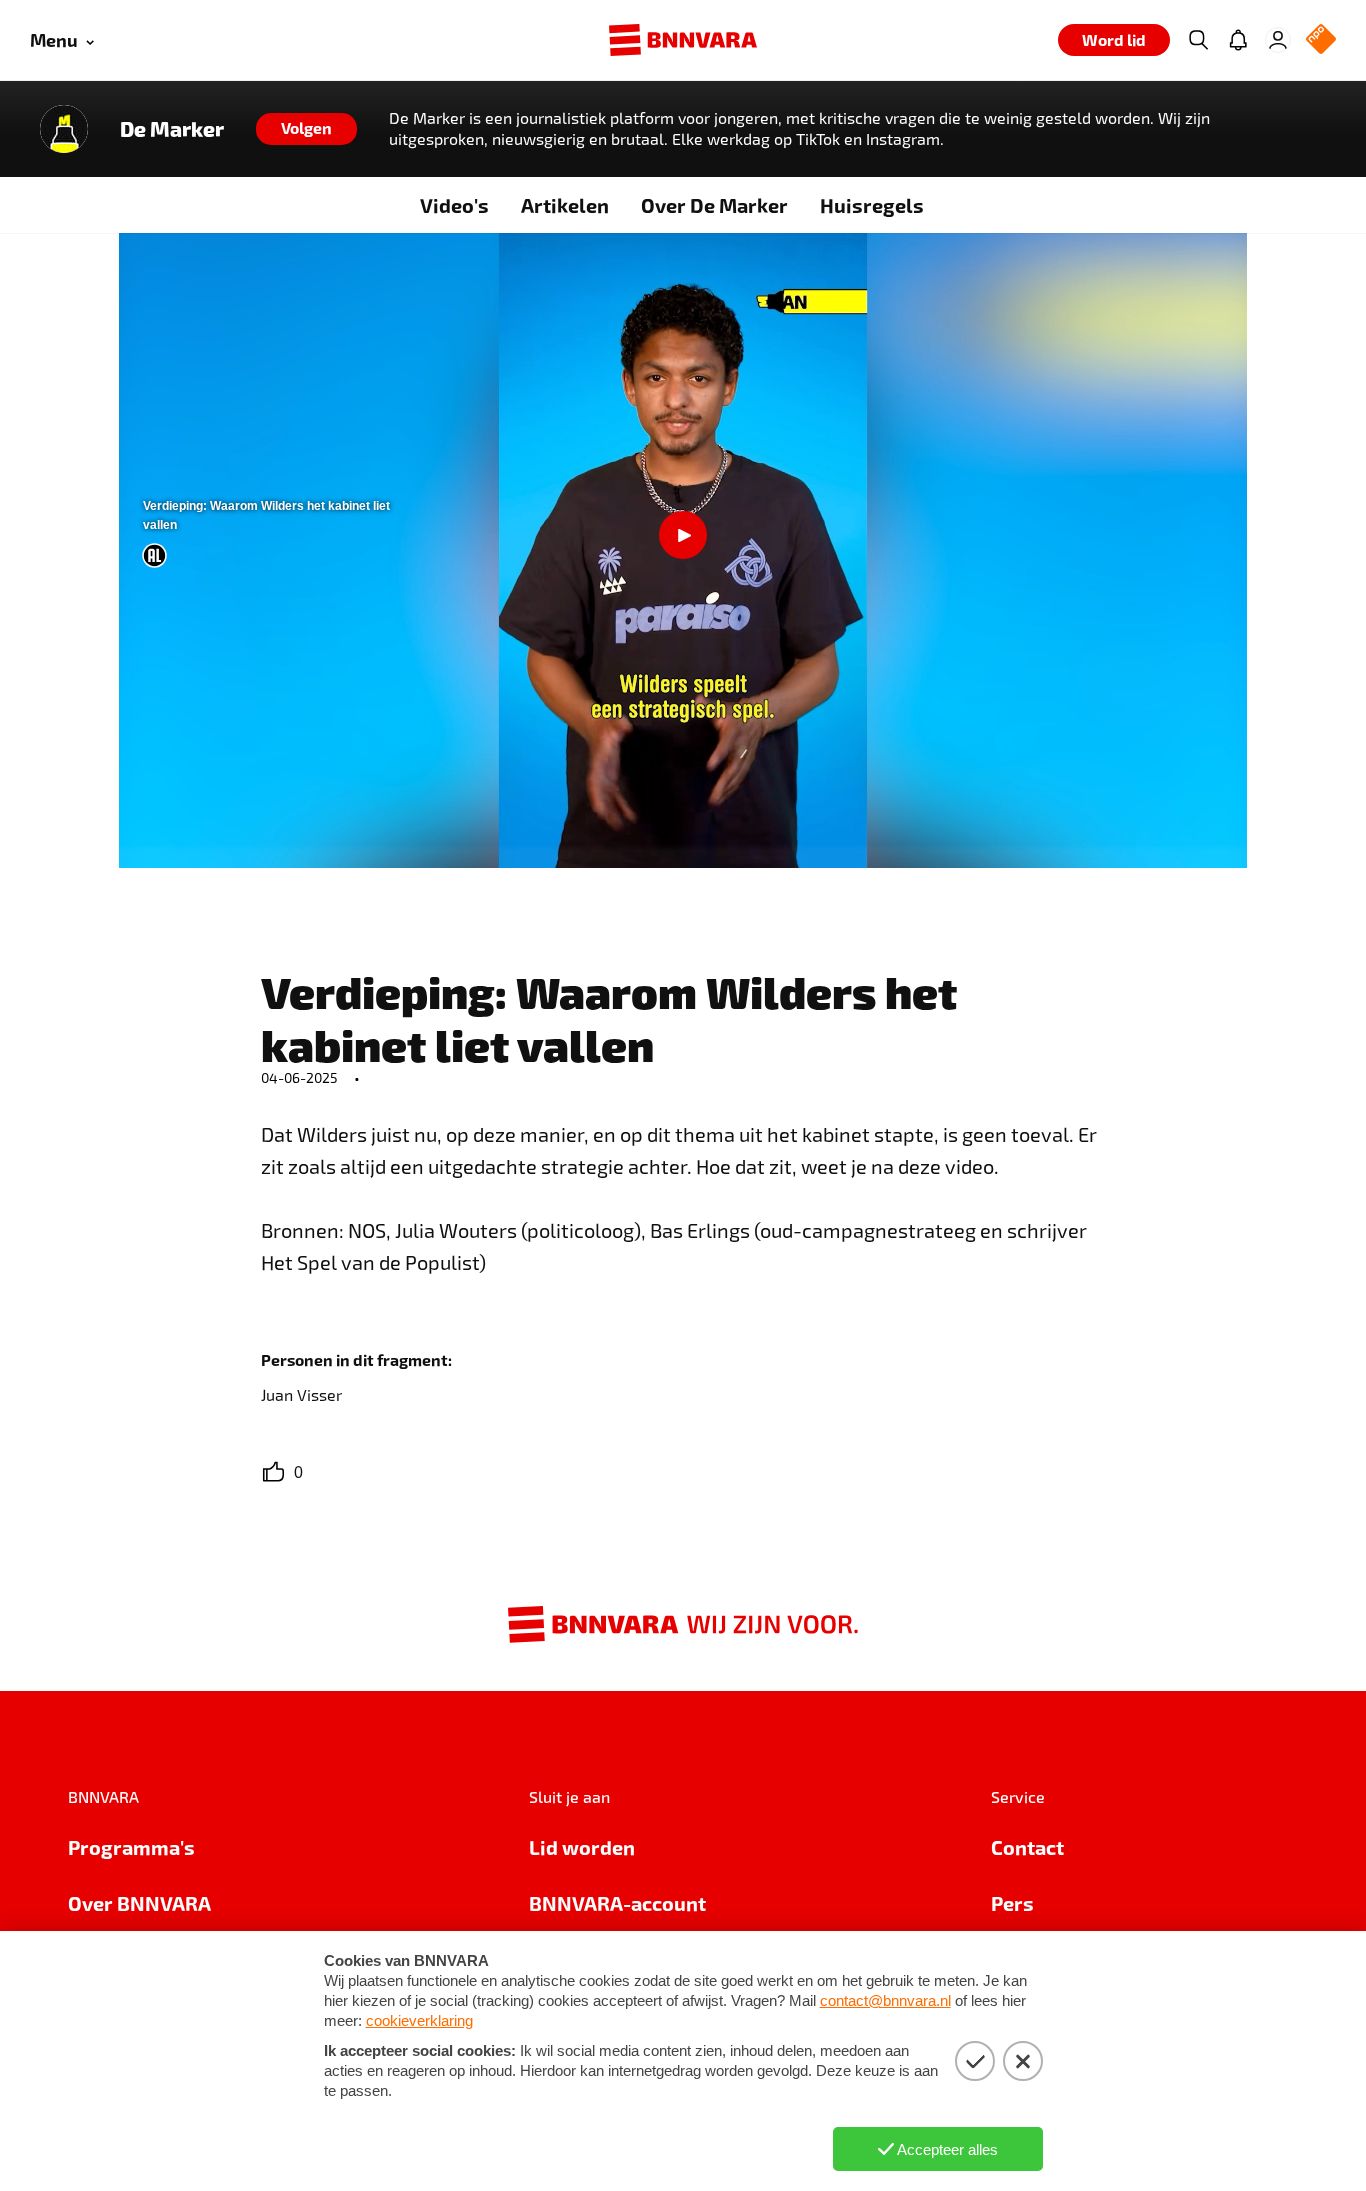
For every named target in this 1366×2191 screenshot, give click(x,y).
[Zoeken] (1198, 40)
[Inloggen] (1278, 40)
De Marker (172, 129)
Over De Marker (714, 205)
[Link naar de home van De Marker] (64, 129)
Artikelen (565, 205)
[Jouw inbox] (1238, 40)
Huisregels (872, 205)
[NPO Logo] (1321, 40)
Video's (454, 205)
